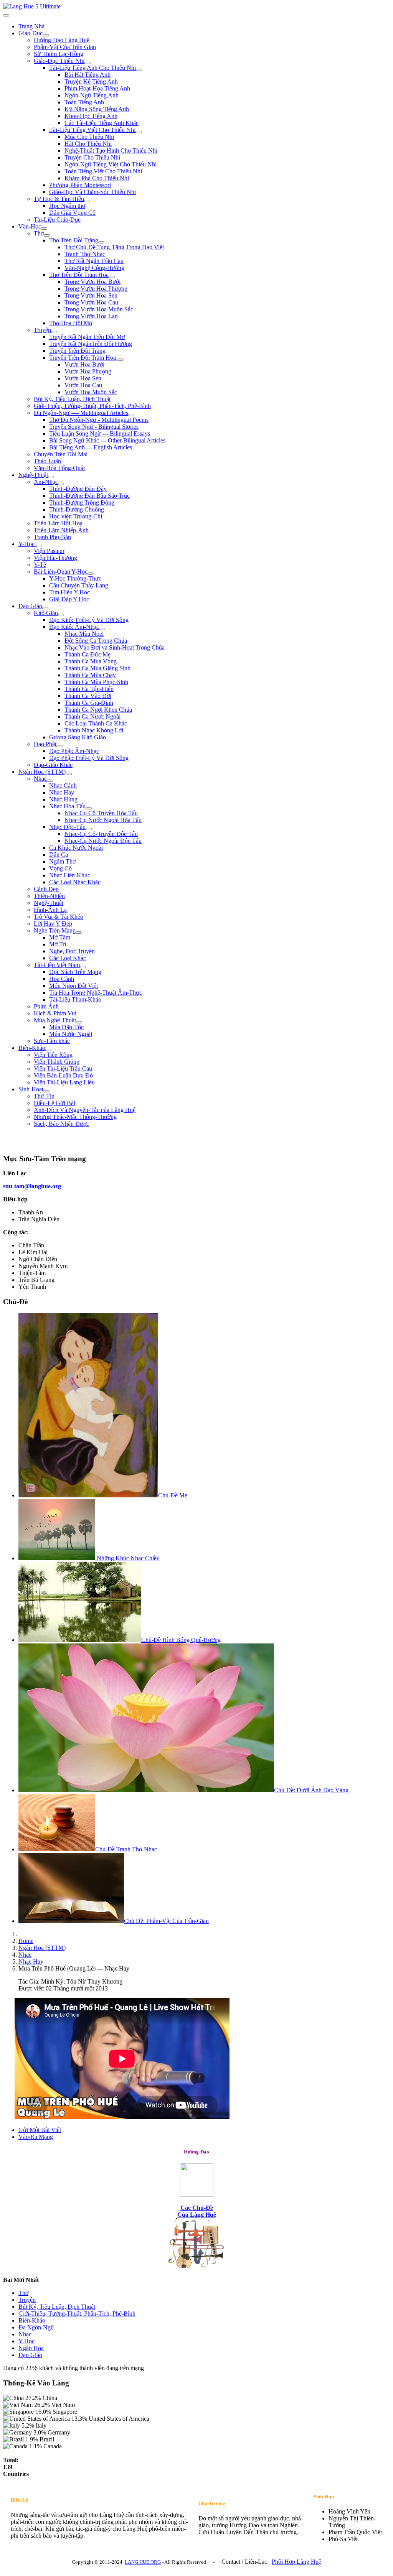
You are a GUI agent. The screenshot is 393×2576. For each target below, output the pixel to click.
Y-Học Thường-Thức (75, 578)
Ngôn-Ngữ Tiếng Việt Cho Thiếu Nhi (111, 164)
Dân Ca (59, 855)
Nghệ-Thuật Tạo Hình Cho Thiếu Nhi (111, 151)
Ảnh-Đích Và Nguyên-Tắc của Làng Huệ (85, 1110)
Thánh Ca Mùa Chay (90, 675)
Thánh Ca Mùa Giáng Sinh (97, 668)
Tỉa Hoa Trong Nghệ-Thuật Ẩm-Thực (96, 993)
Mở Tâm (60, 937)
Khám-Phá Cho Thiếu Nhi (97, 178)
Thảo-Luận (47, 461)
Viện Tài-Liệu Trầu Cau (63, 1068)
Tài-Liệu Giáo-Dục (57, 220)
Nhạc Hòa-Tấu (67, 806)
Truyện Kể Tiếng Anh (91, 81)
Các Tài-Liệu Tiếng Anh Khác (102, 123)
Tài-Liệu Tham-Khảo (75, 999)
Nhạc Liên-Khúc (70, 875)
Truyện (42, 330)
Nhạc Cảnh (63, 785)
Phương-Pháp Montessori (80, 185)
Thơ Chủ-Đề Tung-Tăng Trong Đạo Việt (114, 247)
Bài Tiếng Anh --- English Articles (91, 447)
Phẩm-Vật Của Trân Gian (65, 47)
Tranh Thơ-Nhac (85, 254)
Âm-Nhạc (46, 482)
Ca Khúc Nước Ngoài (76, 848)
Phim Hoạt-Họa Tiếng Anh (97, 88)
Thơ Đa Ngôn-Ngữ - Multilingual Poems (99, 420)
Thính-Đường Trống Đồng (82, 503)
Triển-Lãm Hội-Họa (58, 523)
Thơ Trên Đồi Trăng (74, 240)
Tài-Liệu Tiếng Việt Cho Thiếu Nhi (92, 130)
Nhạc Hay (62, 792)
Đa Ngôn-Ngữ (36, 2327)
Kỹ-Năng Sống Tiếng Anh (97, 109)
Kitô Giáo (46, 613)
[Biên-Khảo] (48, 1050)
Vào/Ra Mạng (36, 2137)
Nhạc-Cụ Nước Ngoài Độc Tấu (103, 841)
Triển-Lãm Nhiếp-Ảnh (61, 530)
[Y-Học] (39, 546)
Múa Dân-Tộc (66, 1027)
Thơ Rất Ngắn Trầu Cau (94, 261)
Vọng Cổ (60, 868)
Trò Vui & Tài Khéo (59, 917)
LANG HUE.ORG (143, 2562)
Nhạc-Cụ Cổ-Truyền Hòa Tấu (101, 813)
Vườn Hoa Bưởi (84, 364)
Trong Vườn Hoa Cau (91, 302)
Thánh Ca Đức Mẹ (88, 654)
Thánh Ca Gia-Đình (89, 703)
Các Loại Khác (68, 958)
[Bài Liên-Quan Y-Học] (91, 574)
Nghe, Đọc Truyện (72, 951)
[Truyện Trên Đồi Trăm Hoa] (121, 360)
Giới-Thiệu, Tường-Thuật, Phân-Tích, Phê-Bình (92, 406)
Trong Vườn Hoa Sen (91, 295)
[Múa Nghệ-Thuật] (79, 1022)
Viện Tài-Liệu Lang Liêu (64, 1082)
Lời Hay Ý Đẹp (53, 924)
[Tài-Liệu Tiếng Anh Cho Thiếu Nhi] (139, 70)
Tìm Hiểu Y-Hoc (69, 592)
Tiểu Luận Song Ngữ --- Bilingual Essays (100, 433)
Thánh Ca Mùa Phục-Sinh (96, 682)
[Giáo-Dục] (46, 35)
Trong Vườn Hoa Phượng (96, 289)
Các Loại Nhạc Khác (75, 882)
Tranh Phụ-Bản (52, 537)
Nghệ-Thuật (33, 475)
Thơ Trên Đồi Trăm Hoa (79, 275)
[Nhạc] (50, 781)
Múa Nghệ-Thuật (55, 1020)
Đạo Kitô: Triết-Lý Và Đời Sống (89, 620)
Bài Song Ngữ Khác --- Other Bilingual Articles (107, 440)
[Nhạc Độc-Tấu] (89, 829)
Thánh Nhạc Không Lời (94, 730)
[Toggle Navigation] (6, 15)
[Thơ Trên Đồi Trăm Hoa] (112, 277)
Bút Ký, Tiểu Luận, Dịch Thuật (72, 399)
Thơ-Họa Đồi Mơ (71, 323)
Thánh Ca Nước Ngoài (92, 716)
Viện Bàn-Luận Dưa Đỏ (63, 1075)
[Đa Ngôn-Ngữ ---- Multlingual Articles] (131, 415)
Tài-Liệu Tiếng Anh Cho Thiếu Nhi (92, 68)
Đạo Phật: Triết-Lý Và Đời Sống (89, 758)
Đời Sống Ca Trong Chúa (96, 641)
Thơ (39, 233)
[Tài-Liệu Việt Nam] (83, 967)
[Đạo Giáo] (45, 608)
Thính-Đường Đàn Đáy (78, 489)
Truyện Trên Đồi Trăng (77, 351)
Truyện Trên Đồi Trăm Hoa (83, 358)
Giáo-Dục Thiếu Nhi (59, 61)
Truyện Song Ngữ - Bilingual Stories (94, 427)
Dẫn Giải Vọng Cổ (72, 213)
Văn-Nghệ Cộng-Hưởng (94, 268)
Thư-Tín (44, 1096)
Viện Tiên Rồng (53, 1055)
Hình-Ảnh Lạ (50, 910)
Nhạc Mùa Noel (84, 634)
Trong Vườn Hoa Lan (91, 316)
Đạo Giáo (30, 606)
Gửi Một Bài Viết (40, 2130)
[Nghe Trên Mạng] (79, 933)
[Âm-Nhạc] (61, 484)
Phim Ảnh (46, 1006)
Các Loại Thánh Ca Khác (96, 723)
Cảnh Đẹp (46, 889)
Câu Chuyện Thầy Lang (79, 585)
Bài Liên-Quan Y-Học (61, 572)
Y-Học (27, 544)
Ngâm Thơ (62, 861)
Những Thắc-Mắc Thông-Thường (75, 1117)
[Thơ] (47, 235)
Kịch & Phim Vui (55, 1013)
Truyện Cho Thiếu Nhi (92, 157)
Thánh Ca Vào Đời (88, 696)
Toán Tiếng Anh (84, 102)
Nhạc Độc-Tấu (67, 827)
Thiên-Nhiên (49, 896)
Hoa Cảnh (62, 979)
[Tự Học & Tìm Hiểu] (87, 201)
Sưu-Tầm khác (52, 1041)
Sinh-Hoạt (31, 1089)
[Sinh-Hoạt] (46, 1091)
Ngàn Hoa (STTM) (42, 772)
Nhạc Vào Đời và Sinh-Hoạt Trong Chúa (115, 647)
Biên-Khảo (32, 1048)
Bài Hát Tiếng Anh (88, 75)
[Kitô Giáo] (61, 615)
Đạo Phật (45, 744)
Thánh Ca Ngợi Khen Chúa (98, 710)
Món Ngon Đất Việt (73, 986)
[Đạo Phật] (59, 746)
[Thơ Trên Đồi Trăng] (101, 242)
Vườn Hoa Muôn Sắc (91, 392)
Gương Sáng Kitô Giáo (78, 737)
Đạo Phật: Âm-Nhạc (74, 751)
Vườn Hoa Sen (83, 378)
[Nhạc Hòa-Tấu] (89, 808)
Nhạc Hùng (63, 799)
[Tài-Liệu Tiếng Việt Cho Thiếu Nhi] (139, 132)
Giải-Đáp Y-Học (69, 599)
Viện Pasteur (49, 551)
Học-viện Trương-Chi (76, 516)
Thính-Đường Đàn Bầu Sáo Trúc (89, 496)
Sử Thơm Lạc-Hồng (59, 54)
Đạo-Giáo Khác (53, 765)
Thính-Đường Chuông (77, 509)
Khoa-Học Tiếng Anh (91, 116)
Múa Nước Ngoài (71, 1034)
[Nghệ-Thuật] (51, 477)
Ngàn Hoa (31, 2348)
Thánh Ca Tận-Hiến (89, 689)
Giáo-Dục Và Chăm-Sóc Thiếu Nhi (92, 192)
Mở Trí (58, 944)
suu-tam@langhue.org (32, 1186)
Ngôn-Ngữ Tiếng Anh (92, 95)
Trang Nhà (31, 26)
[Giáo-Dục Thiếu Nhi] (88, 63)
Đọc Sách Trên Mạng (75, 972)
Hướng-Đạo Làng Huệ (62, 40)
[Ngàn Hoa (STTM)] (69, 774)
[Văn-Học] (44, 229)
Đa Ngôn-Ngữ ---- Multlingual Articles (81, 413)
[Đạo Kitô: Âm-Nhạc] (102, 629)
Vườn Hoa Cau (83, 385)
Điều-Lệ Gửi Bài (54, 1103)
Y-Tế (40, 565)
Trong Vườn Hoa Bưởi (92, 282)
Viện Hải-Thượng (55, 558)
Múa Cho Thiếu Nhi (89, 137)
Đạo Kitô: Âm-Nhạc (74, 627)
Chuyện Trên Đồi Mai (61, 454)
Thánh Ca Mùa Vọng (91, 661)
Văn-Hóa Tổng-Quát (59, 468)
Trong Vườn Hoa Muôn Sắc (99, 309)
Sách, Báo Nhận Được (61, 1124)
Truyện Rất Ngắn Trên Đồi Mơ (87, 337)
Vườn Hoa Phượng (88, 371)
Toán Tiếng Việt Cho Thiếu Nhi (103, 171)
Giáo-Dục (31, 33)
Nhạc (40, 779)
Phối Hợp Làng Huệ (296, 2562)
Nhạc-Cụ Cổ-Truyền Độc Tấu (101, 834)
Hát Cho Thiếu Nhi (88, 144)
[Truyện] (54, 332)
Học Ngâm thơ (67, 206)
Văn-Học (30, 226)
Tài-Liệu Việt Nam (57, 965)
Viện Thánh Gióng (57, 1062)
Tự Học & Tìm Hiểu (59, 199)
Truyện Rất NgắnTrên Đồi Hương (91, 344)
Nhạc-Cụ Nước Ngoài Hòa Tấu (103, 820)
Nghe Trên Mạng (55, 930)
